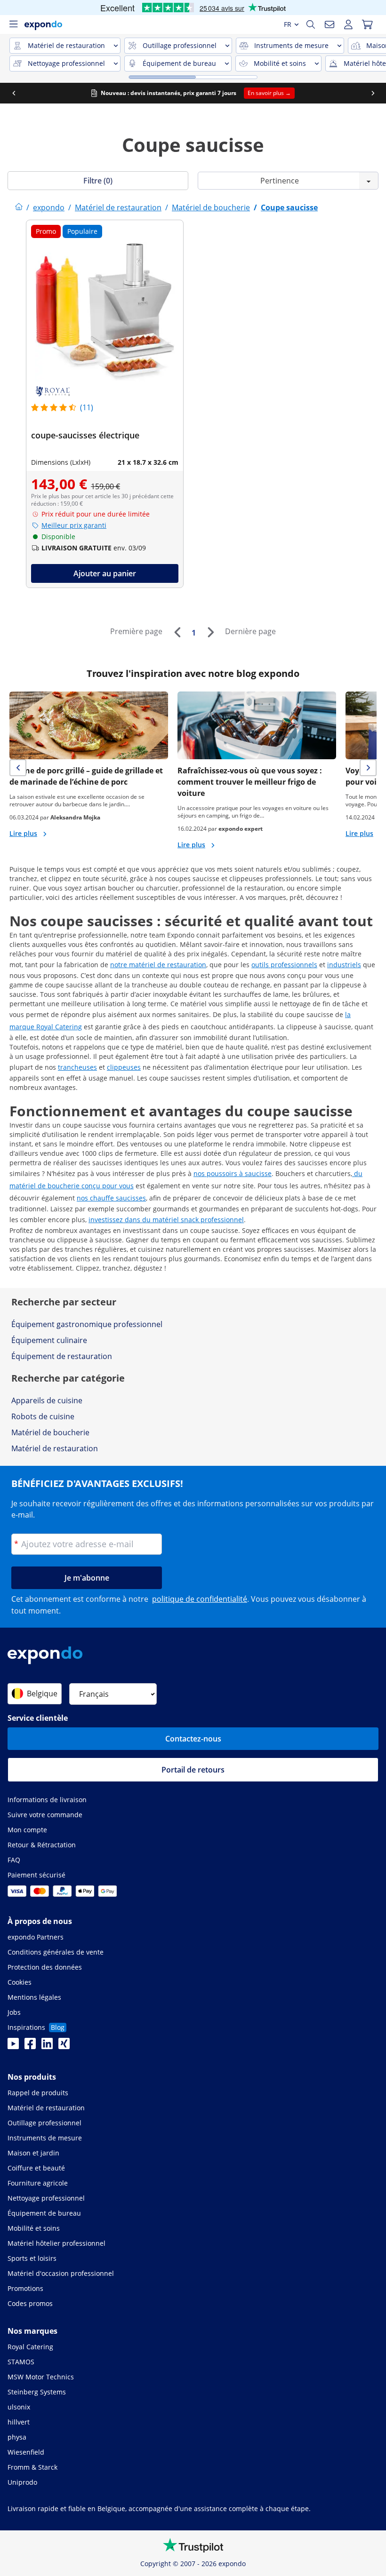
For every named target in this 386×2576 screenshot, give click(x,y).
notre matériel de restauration (158, 965)
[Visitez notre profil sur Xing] (64, 2046)
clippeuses (124, 1067)
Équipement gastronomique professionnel (87, 1324)
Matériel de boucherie (50, 1432)
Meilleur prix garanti (74, 525)
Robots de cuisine (43, 1416)
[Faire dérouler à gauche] (14, 93)
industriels (344, 965)
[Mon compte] (348, 24)
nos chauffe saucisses (111, 1198)
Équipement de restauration (62, 1356)
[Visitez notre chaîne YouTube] (13, 2046)
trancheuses (77, 1067)
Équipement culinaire (49, 1340)
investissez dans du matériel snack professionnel (166, 1220)
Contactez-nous (193, 1739)
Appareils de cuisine (47, 1400)
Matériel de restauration (55, 1448)
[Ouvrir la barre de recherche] (311, 24)
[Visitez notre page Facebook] (30, 2046)
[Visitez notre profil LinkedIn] (47, 2046)
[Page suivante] (210, 632)
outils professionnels (284, 965)
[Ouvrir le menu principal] (13, 24)
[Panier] (367, 24)
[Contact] (330, 24)
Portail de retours (193, 1770)
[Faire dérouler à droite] (373, 93)
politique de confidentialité (200, 1599)
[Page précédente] (177, 632)
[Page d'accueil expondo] (19, 207)
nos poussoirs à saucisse (233, 1173)
